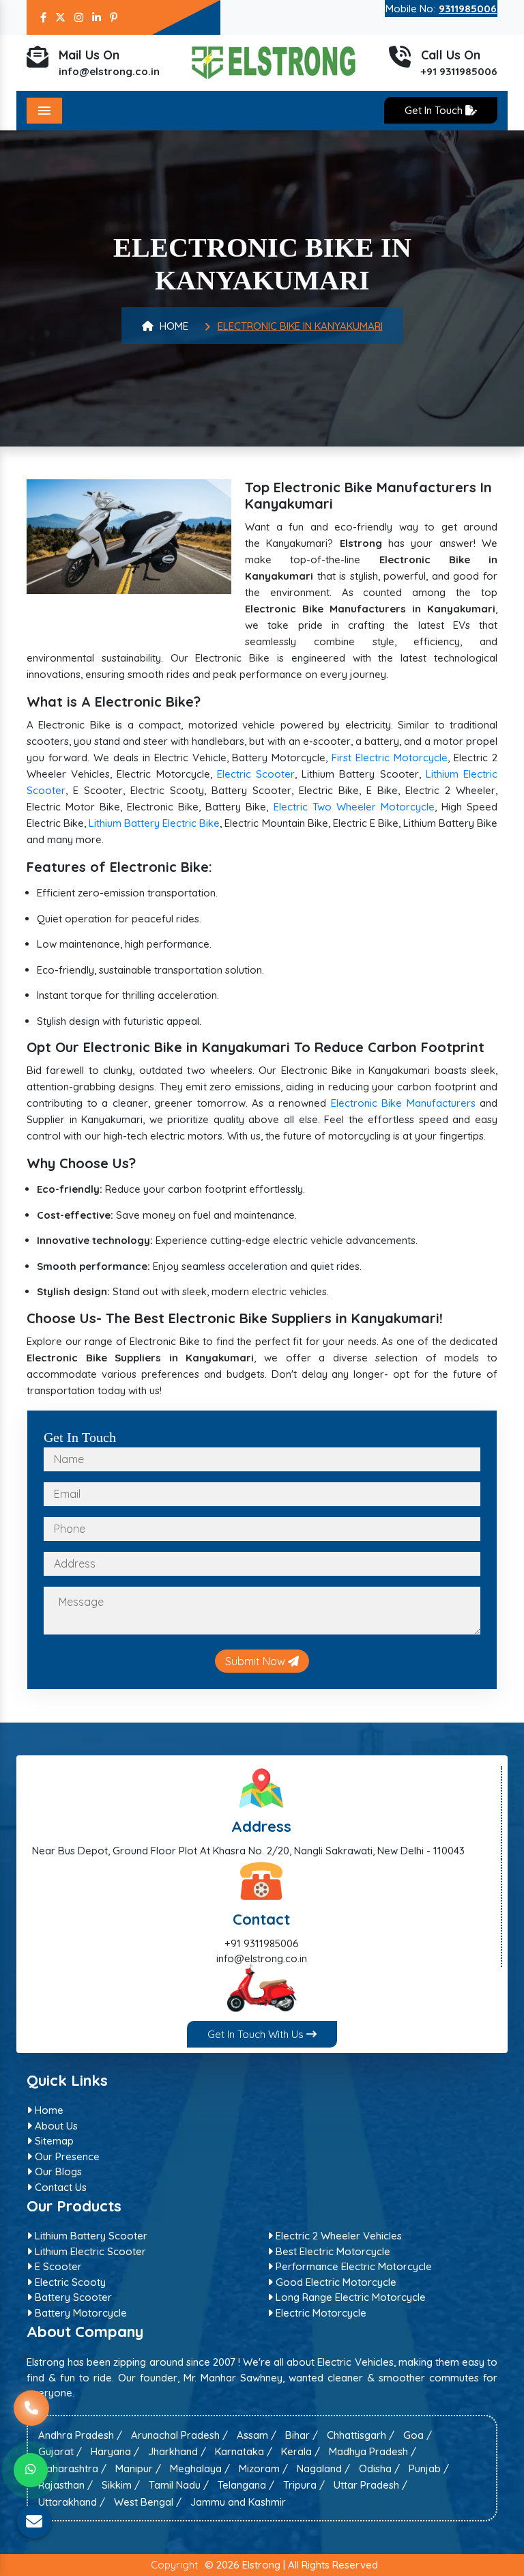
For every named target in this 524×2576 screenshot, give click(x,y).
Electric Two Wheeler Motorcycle (354, 807)
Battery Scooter (72, 2297)
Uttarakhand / (72, 2501)
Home (173, 326)
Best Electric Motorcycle (332, 2251)
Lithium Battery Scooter (90, 2236)
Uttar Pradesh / (370, 2485)
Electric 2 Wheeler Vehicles (337, 2236)
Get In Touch (435, 110)
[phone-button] (31, 2416)
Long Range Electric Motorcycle (349, 2297)
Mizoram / (263, 2468)
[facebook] (43, 17)
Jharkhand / (177, 2451)
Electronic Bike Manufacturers (403, 1103)
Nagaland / (323, 2468)
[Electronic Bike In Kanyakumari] (129, 536)
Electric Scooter (256, 774)
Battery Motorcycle (79, 2312)
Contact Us (59, 2186)
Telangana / (246, 2485)
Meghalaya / (200, 2468)
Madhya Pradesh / (373, 2451)
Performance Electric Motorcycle (352, 2266)
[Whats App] (31, 2470)
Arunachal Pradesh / (179, 2434)
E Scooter (57, 2266)
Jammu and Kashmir (238, 2501)
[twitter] (60, 17)
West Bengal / (148, 2501)
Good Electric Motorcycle (335, 2281)
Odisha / (379, 2468)
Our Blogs (57, 2171)
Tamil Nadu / (179, 2485)
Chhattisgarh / (361, 2434)
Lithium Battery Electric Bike (154, 823)
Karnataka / (244, 2451)
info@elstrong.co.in (109, 71)
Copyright (174, 2565)
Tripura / (304, 2485)
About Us (55, 2125)
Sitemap (53, 2141)
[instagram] (79, 17)
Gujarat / (60, 2451)
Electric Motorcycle (320, 2312)
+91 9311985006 (459, 71)
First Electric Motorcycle (390, 758)
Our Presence (66, 2156)
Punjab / (429, 2468)
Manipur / (138, 2468)
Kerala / (301, 2451)
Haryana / (115, 2451)
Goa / (418, 2434)
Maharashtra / (72, 2468)
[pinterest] (114, 17)
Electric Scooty (69, 2281)
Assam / (257, 2434)
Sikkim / (121, 2485)
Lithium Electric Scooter (89, 2251)
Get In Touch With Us (257, 2034)
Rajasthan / (65, 2485)
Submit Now (257, 1661)
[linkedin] (97, 17)
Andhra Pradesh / (80, 2434)
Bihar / (302, 2434)
